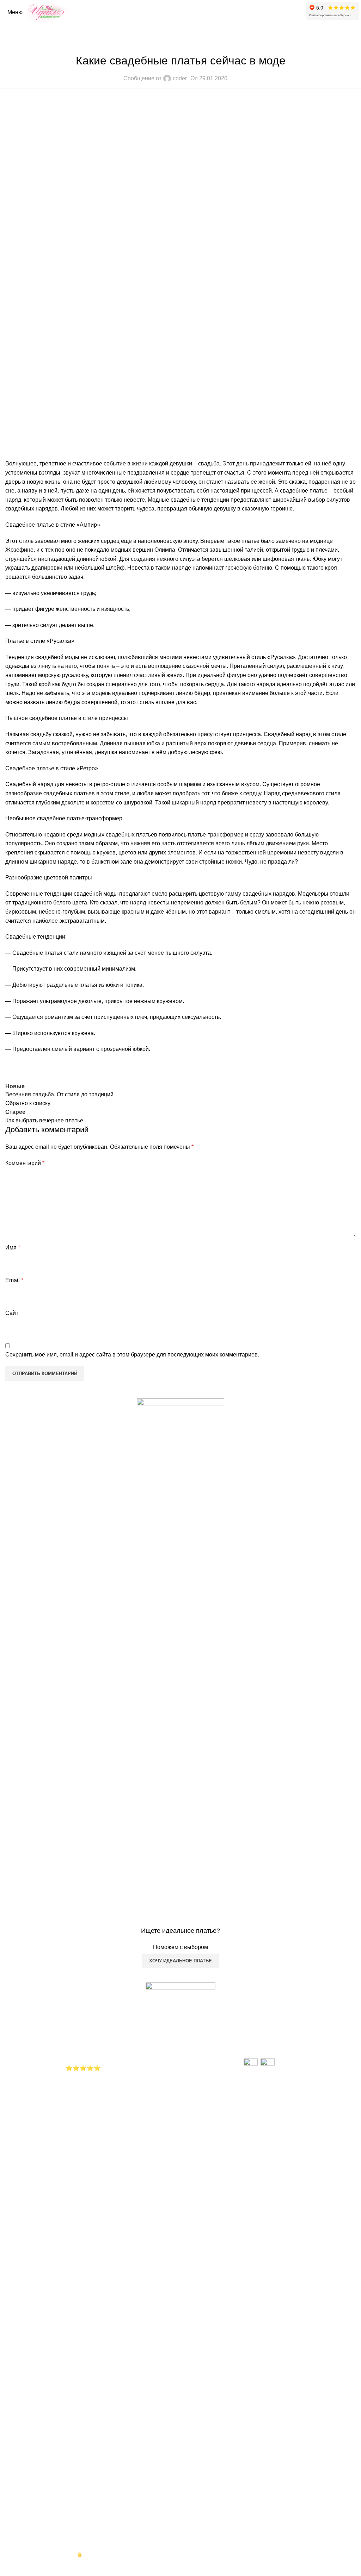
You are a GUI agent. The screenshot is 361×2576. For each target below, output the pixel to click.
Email (14, 1280)
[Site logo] (48, 12)
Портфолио (81, 2029)
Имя (13, 1248)
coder (180, 78)
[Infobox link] (180, 1683)
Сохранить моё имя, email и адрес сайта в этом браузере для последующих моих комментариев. (132, 1355)
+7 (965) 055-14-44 (273, 2038)
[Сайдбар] (9, 2567)
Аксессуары (81, 2020)
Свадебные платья (91, 2002)
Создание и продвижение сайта (39, 2555)
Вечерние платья (88, 2011)
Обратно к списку (28, 1103)
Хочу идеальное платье (180, 1961)
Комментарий (25, 1163)
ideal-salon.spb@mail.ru (280, 2047)
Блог (181, 43)
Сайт (12, 1313)
